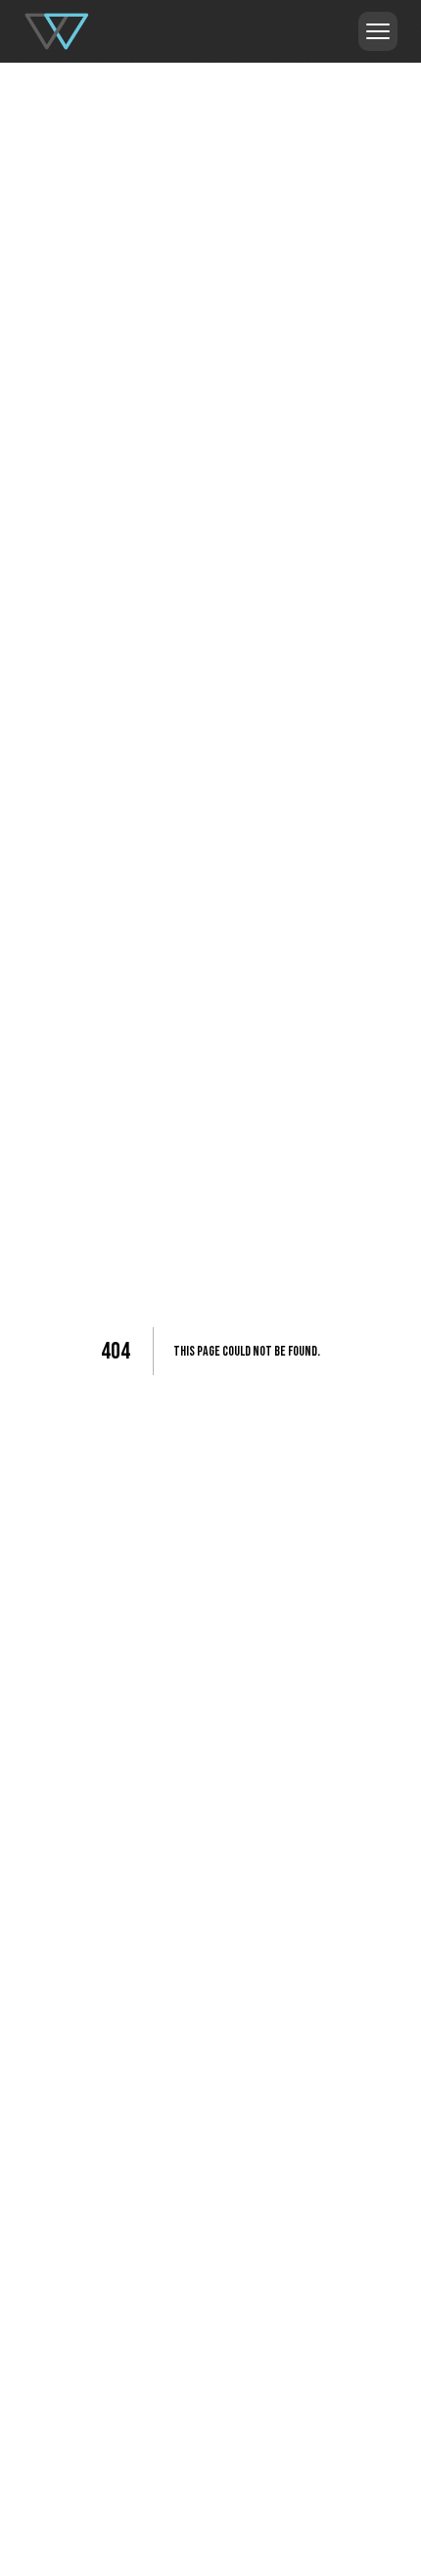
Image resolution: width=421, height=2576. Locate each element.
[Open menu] (378, 31)
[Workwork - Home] (57, 31)
